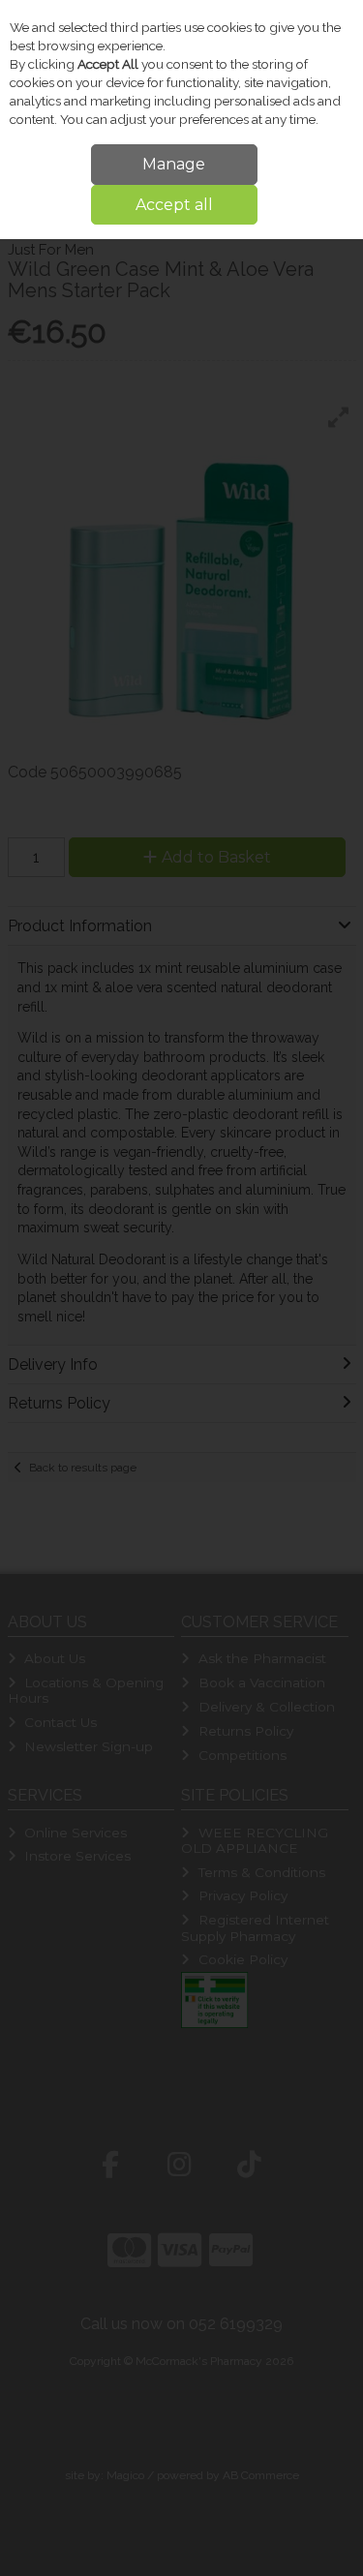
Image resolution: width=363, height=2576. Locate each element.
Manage (174, 164)
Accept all (174, 205)
